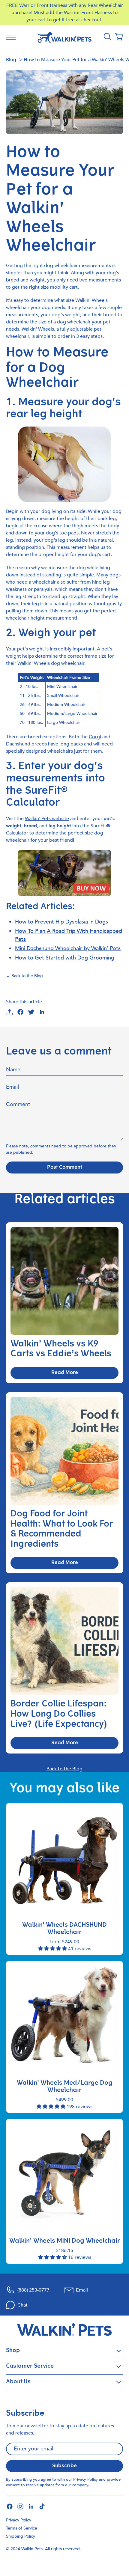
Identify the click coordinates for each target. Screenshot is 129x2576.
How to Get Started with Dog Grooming (65, 958)
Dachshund (18, 744)
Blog (11, 60)
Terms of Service (22, 2528)
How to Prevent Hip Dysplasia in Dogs (61, 922)
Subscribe (64, 2466)
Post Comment (65, 1168)
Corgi (95, 737)
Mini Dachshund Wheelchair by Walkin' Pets (68, 949)
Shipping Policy (21, 2536)
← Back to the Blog (24, 976)
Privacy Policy (85, 2479)
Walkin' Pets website (47, 819)
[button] (119, 37)
